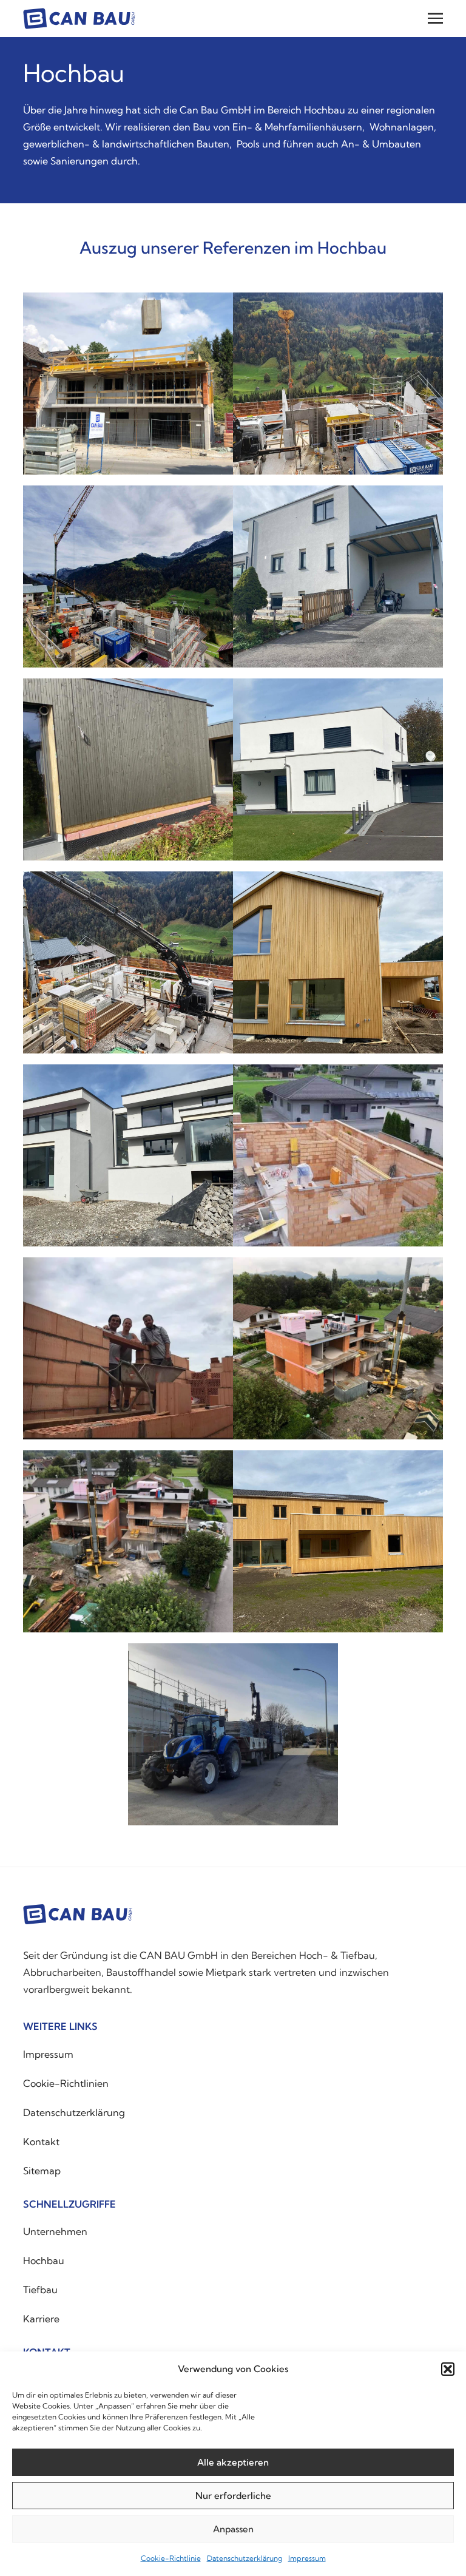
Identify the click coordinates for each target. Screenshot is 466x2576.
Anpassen (233, 2529)
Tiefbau (40, 2290)
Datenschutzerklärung (245, 2558)
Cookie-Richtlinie (171, 2558)
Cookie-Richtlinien (66, 2083)
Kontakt (41, 2142)
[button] (448, 2369)
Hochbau (44, 2260)
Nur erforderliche (233, 2496)
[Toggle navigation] (435, 19)
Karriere (41, 2319)
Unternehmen (55, 2231)
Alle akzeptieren (233, 2462)
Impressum (307, 2558)
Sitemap (42, 2171)
